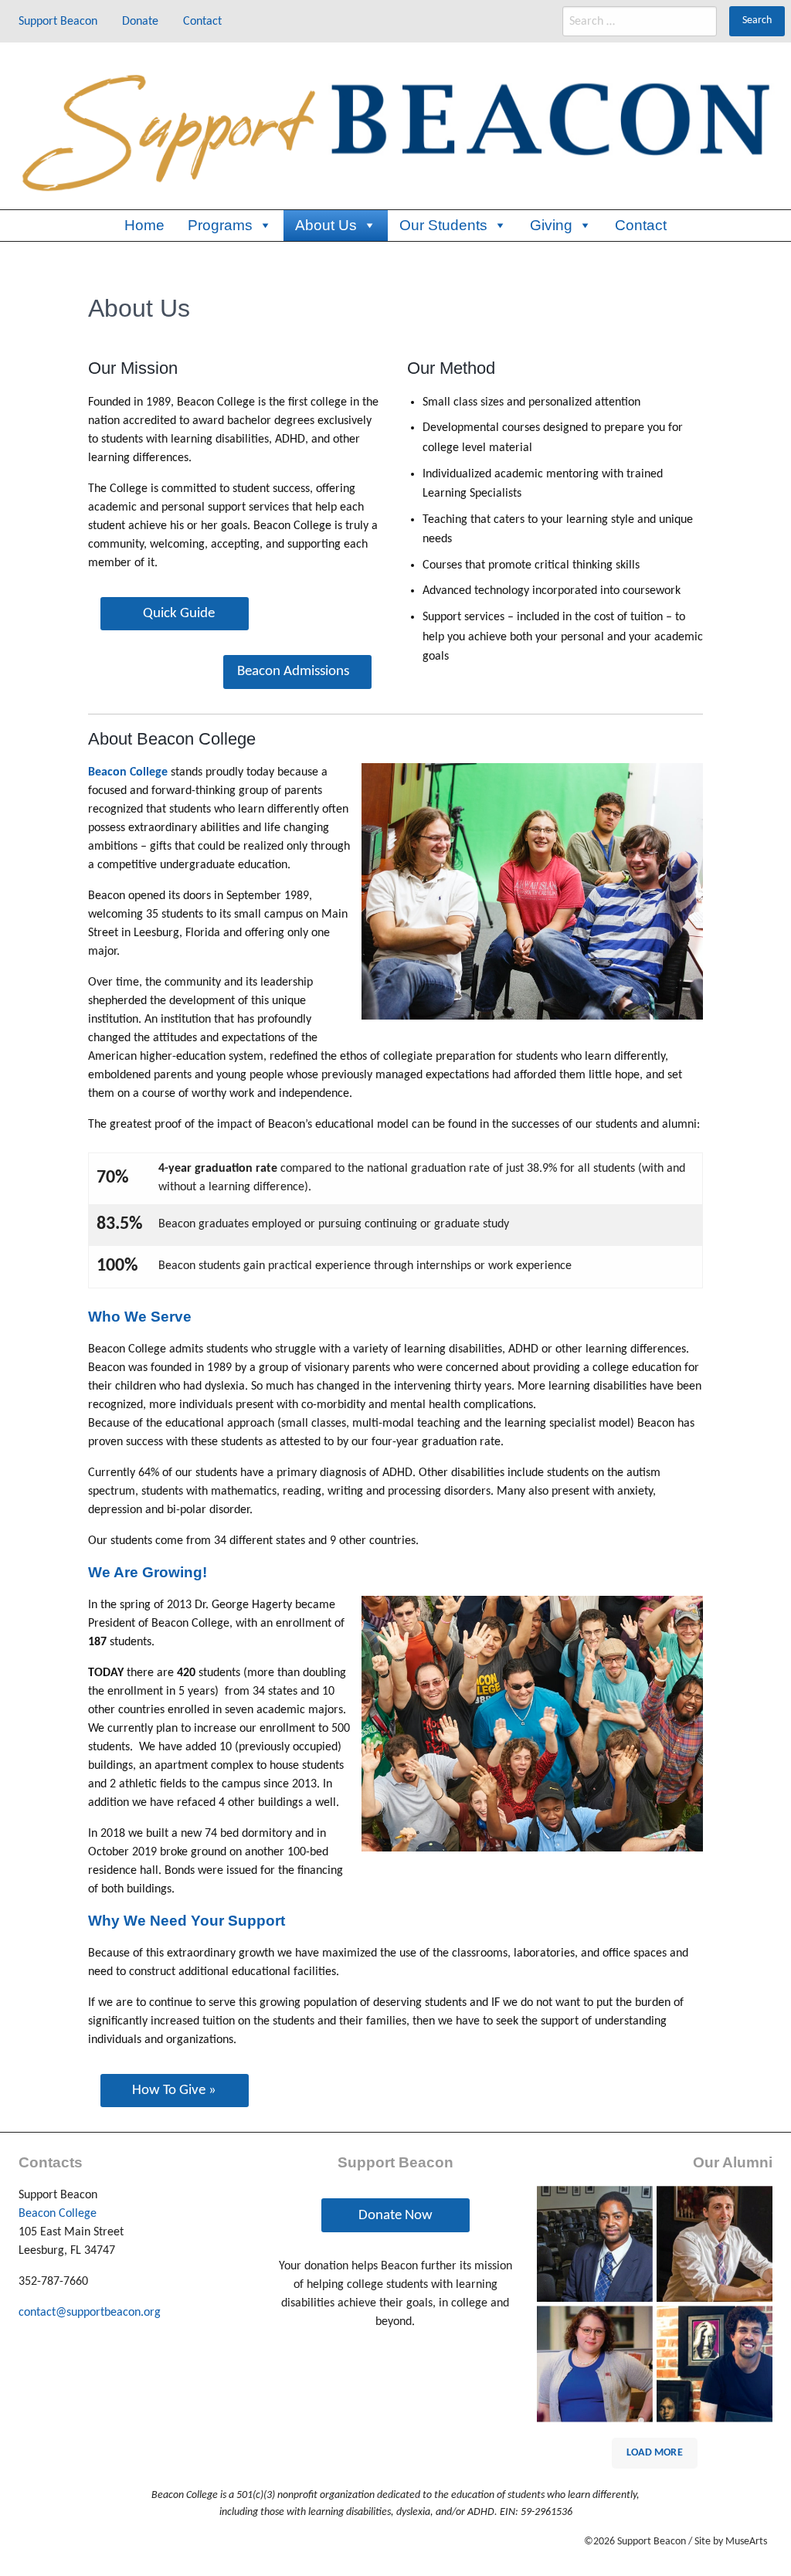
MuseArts (746, 2542)
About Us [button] (326, 225)
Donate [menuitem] (140, 22)
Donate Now (395, 2216)
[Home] (395, 126)
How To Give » (174, 2091)
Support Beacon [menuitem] (58, 22)
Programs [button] (220, 225)
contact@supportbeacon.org (90, 2313)
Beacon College (58, 2214)
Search (757, 20)
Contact (641, 225)
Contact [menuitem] (202, 22)
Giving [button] (551, 225)
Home (144, 225)
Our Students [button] (443, 225)
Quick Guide (179, 614)
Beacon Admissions (293, 672)
